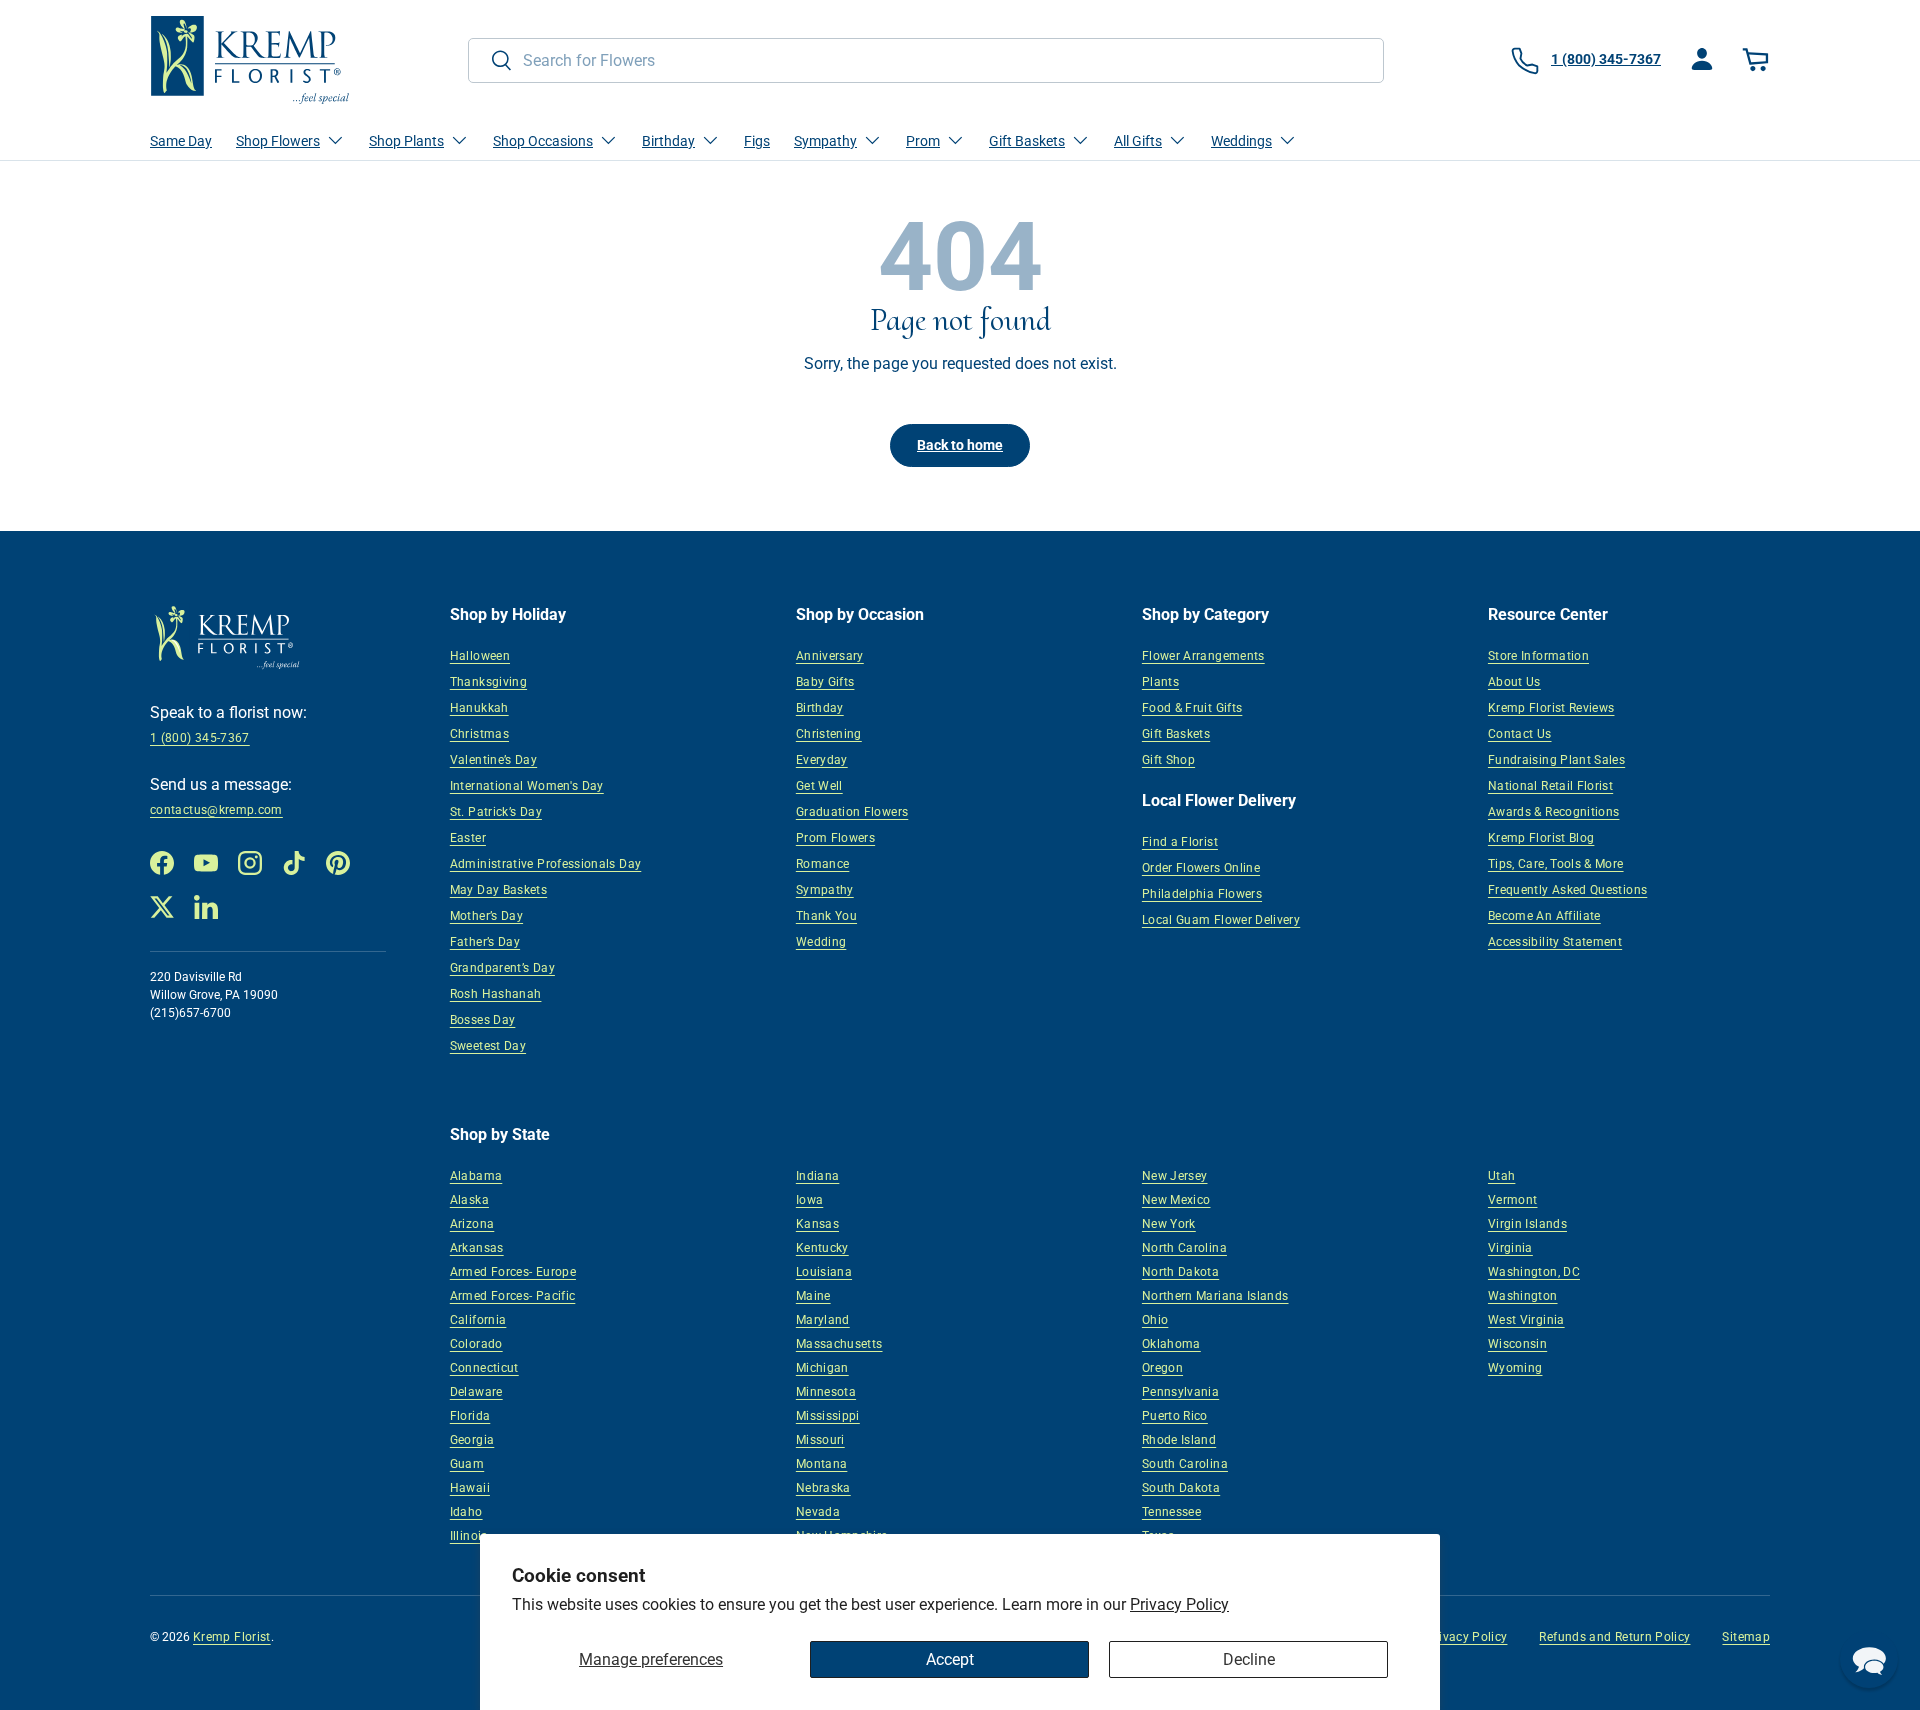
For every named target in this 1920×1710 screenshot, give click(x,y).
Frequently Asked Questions (1567, 890)
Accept (950, 1659)
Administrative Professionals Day (546, 864)
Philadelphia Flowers (1202, 894)
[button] (1758, 60)
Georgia (472, 1440)
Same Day (181, 141)
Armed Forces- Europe (513, 1272)
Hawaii (470, 1488)
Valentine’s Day (493, 760)
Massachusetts (839, 1344)
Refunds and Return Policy (1614, 1637)
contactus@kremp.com (216, 810)
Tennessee (1171, 1512)
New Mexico (1176, 1200)
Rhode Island (1179, 1440)
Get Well (819, 786)
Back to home (960, 445)
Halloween (480, 656)
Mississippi (828, 1416)
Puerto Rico (1175, 1416)
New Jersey (1175, 1176)
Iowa (809, 1200)
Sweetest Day (488, 1046)
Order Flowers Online (1201, 868)
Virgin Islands (1527, 1224)
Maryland (823, 1320)
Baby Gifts (825, 682)
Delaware (476, 1392)
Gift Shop (1168, 760)
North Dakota (1180, 1272)
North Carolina (1184, 1248)
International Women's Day (527, 786)
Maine (813, 1296)
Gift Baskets (1176, 734)
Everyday (822, 760)
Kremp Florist (232, 1637)
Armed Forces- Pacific (513, 1296)
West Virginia (1526, 1320)
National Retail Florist (1550, 786)
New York (1169, 1224)
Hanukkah (479, 708)
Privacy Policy (1179, 1604)
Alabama (476, 1176)
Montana (822, 1464)
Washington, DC (1534, 1272)
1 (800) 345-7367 (200, 738)
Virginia (1510, 1248)
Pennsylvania (1180, 1392)
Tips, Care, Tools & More (1556, 864)
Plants (1160, 682)
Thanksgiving (488, 682)
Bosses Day (483, 1020)
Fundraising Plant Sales (1556, 760)
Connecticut (484, 1368)
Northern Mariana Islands (1215, 1296)
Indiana (818, 1176)
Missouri (820, 1440)
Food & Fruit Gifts (1192, 708)
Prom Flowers (835, 838)
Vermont (1513, 1200)
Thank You (826, 916)
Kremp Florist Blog (1541, 838)
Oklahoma (1171, 1344)
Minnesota (826, 1392)
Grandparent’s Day (502, 968)
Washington (1523, 1296)
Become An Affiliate (1544, 916)
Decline (1249, 1659)
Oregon (1162, 1368)
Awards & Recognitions (1554, 812)
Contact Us (1520, 734)
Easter (468, 838)
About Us (1514, 682)
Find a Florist (1180, 842)
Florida (470, 1416)
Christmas (479, 734)
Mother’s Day (486, 916)
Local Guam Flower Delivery (1221, 920)
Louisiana (824, 1272)
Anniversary (830, 656)
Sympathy (825, 890)
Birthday (820, 708)
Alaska (469, 1200)
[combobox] (926, 60)
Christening (829, 734)
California (478, 1320)
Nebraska (823, 1488)
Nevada (818, 1512)
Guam (467, 1464)
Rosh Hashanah (496, 994)
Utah (1501, 1176)
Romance (823, 864)
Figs (757, 141)
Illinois (469, 1536)
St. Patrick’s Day (496, 812)
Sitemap (1746, 1637)
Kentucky (822, 1248)
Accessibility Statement (1555, 942)
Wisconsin (1517, 1344)
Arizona (472, 1224)
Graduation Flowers (852, 812)
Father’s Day (485, 942)
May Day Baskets (498, 890)
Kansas (817, 1224)
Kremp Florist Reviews (1551, 708)
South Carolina (1185, 1464)
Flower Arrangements (1203, 656)
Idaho (466, 1512)
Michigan (822, 1368)
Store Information (1538, 656)
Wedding (821, 942)
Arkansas (477, 1248)
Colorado (476, 1344)
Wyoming (1515, 1368)
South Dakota (1181, 1488)
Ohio (1155, 1320)
